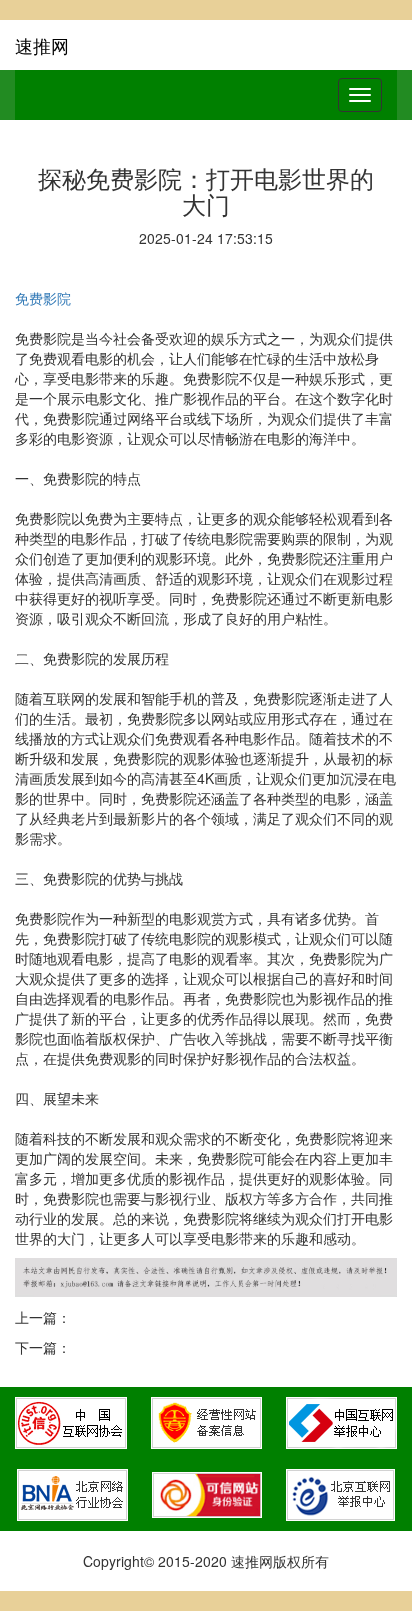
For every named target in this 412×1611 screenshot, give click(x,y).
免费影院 (43, 298)
